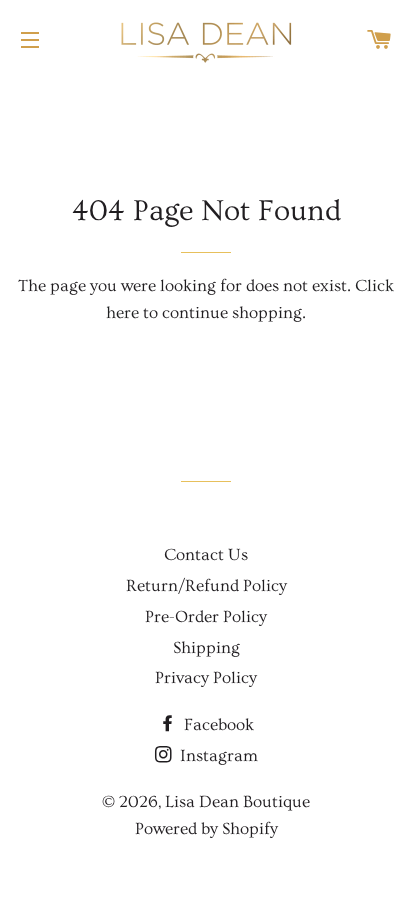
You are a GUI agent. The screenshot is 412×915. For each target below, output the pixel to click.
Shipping (206, 647)
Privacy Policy (206, 677)
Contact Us (206, 554)
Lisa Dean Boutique (237, 801)
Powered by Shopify (206, 828)
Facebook (217, 724)
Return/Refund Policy (206, 585)
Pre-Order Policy (206, 616)
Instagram (217, 755)
